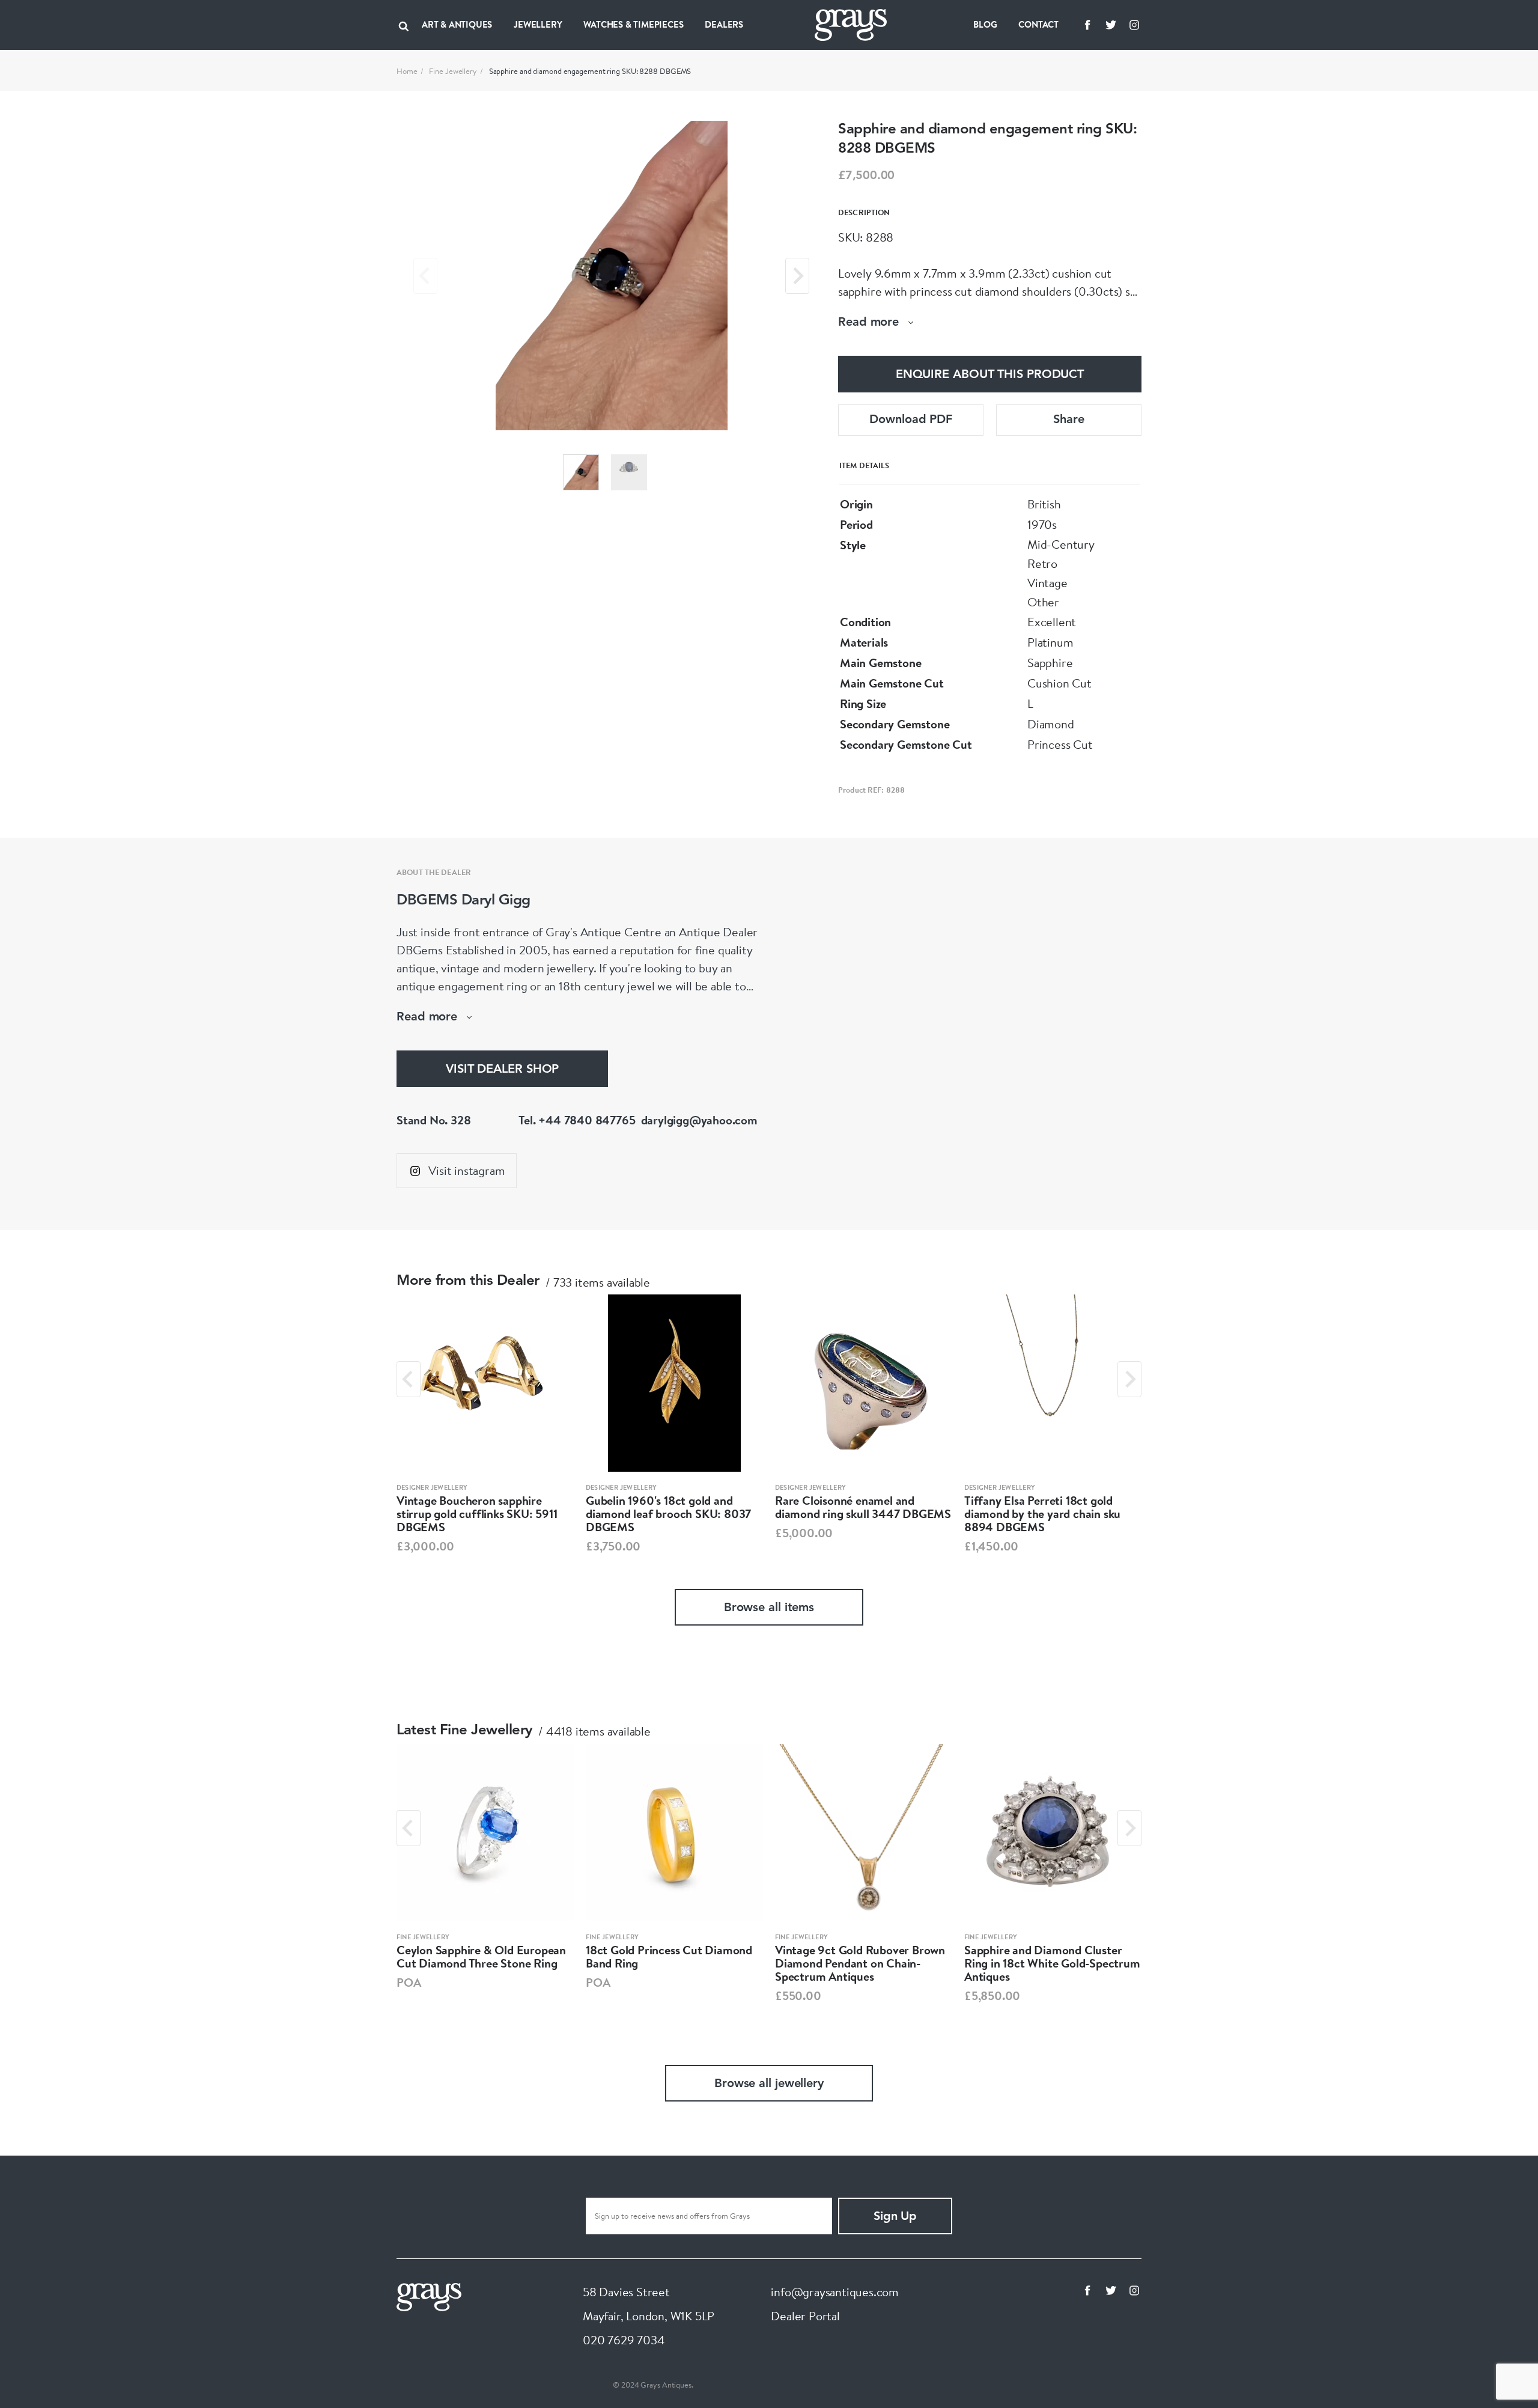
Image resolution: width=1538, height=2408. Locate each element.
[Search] (404, 25)
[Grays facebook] (1087, 25)
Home (407, 71)
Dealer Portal (805, 2316)
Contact (1038, 24)
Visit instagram (467, 1170)
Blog (985, 24)
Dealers (724, 24)
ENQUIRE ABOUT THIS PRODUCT (990, 375)
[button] (581, 472)
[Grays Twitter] (1111, 25)
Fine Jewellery (453, 71)
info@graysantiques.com (835, 2292)
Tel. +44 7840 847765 (577, 1120)
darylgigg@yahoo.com (699, 1120)
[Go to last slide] (409, 1379)
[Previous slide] (425, 276)
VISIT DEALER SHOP (502, 1070)
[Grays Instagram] (1134, 25)
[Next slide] (797, 276)
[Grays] (429, 2295)
